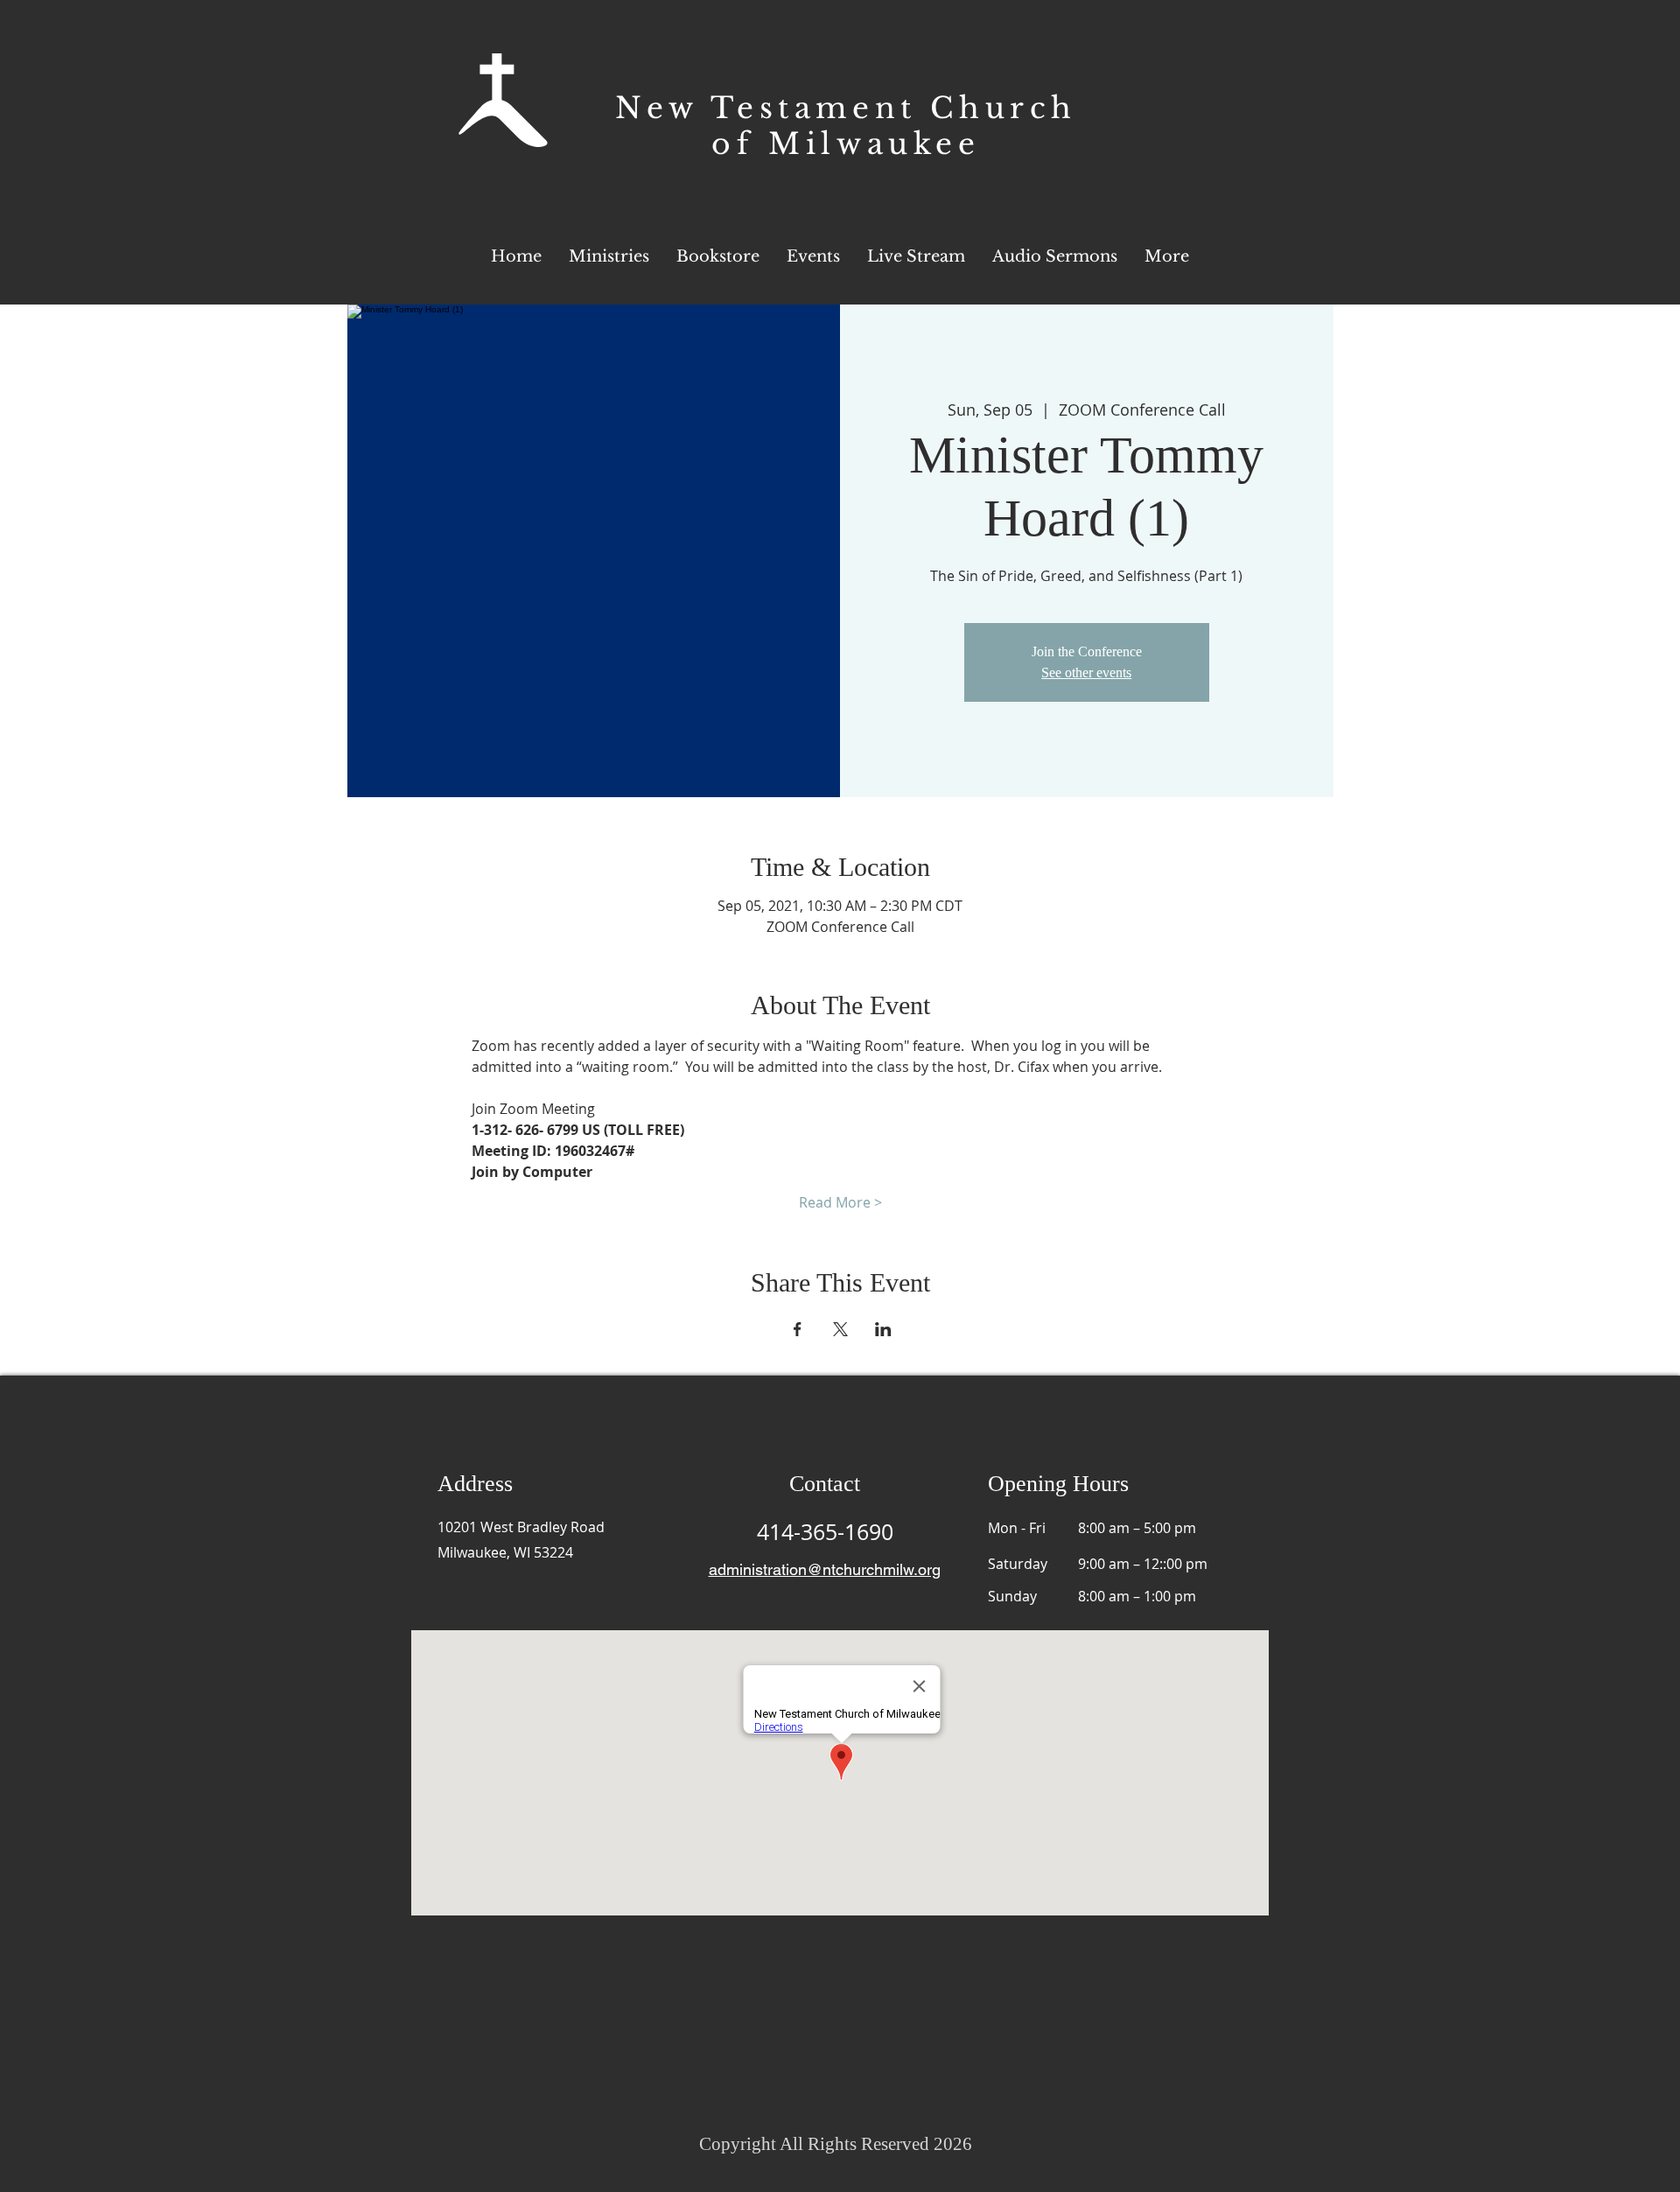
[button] (1167, 256)
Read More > (840, 1202)
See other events (1086, 672)
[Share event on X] (840, 1329)
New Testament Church (846, 108)
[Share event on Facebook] (798, 1329)
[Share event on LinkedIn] (883, 1329)
